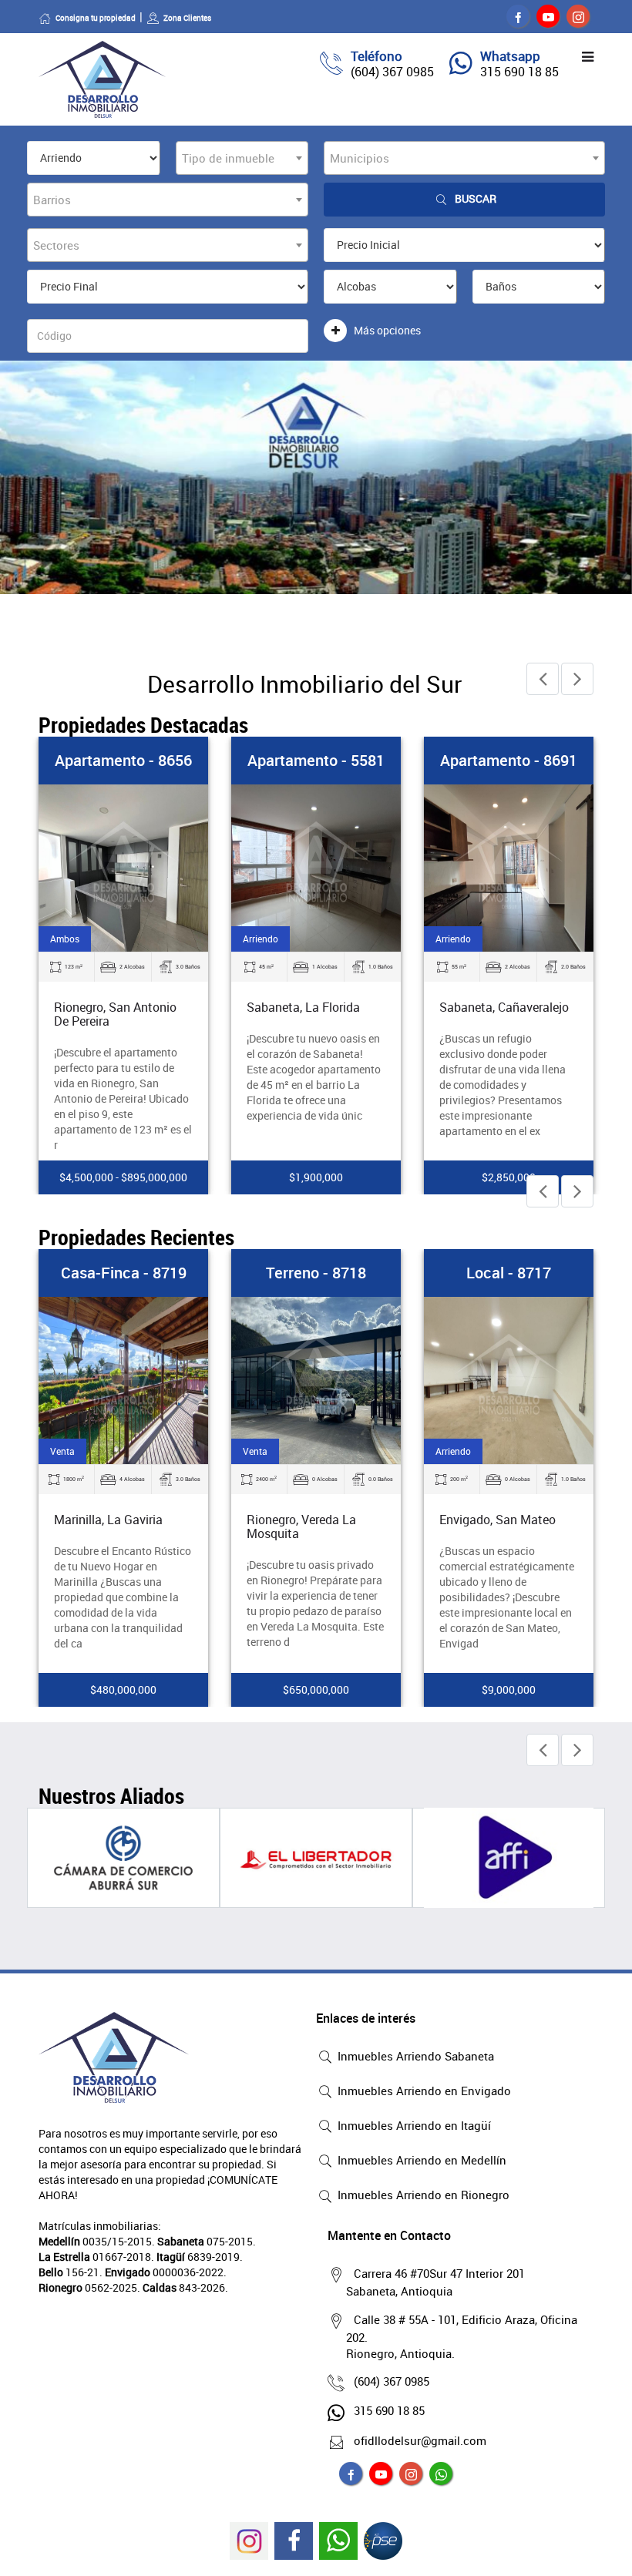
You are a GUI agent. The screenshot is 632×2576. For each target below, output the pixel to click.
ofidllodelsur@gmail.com (420, 2440)
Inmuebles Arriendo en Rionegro (422, 2195)
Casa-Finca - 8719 (124, 1273)
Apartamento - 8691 (509, 760)
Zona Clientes (187, 18)
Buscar (476, 198)
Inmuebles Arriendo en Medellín (420, 2160)
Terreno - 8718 (316, 1273)
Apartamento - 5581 (316, 760)
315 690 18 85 (519, 72)
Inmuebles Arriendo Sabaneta (414, 2056)
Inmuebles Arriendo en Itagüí (413, 2125)
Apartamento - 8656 (123, 760)
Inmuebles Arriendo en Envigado (423, 2091)
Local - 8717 (509, 1273)
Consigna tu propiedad (96, 18)
